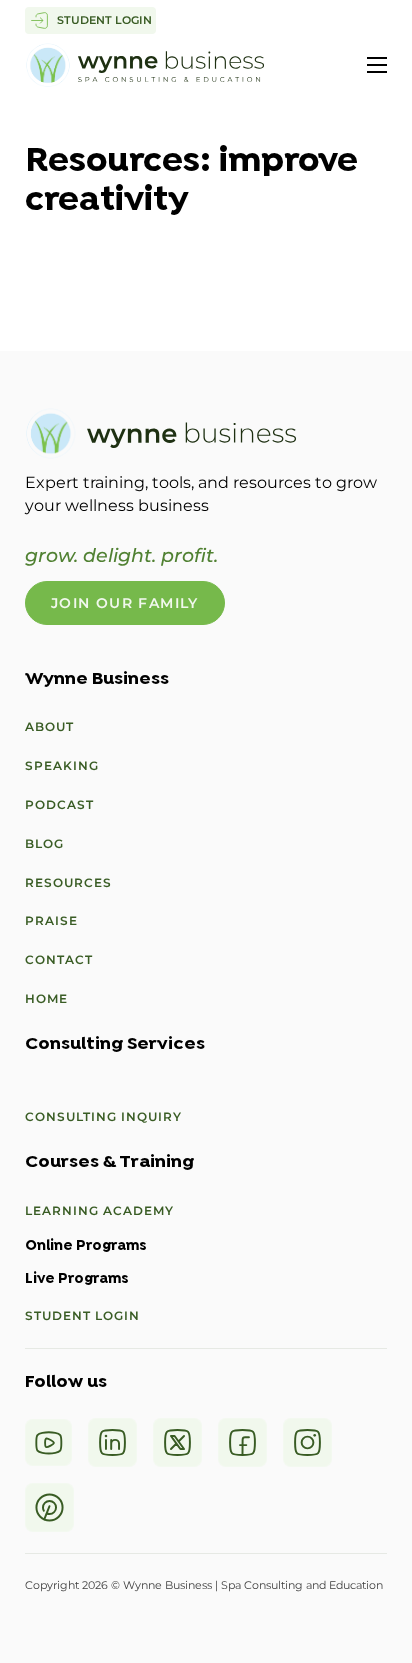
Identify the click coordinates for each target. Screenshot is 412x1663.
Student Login (82, 1315)
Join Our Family (125, 603)
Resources (68, 882)
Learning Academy (99, 1210)
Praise (51, 920)
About (49, 726)
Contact (59, 959)
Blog (44, 843)
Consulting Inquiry (103, 1116)
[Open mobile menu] (377, 65)
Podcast (59, 804)
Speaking (62, 765)
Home (46, 998)
